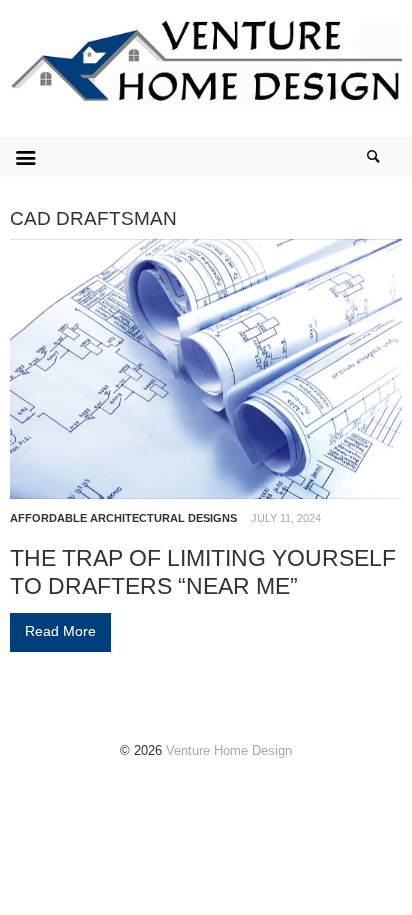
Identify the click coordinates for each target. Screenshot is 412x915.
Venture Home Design (229, 750)
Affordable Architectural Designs (123, 518)
